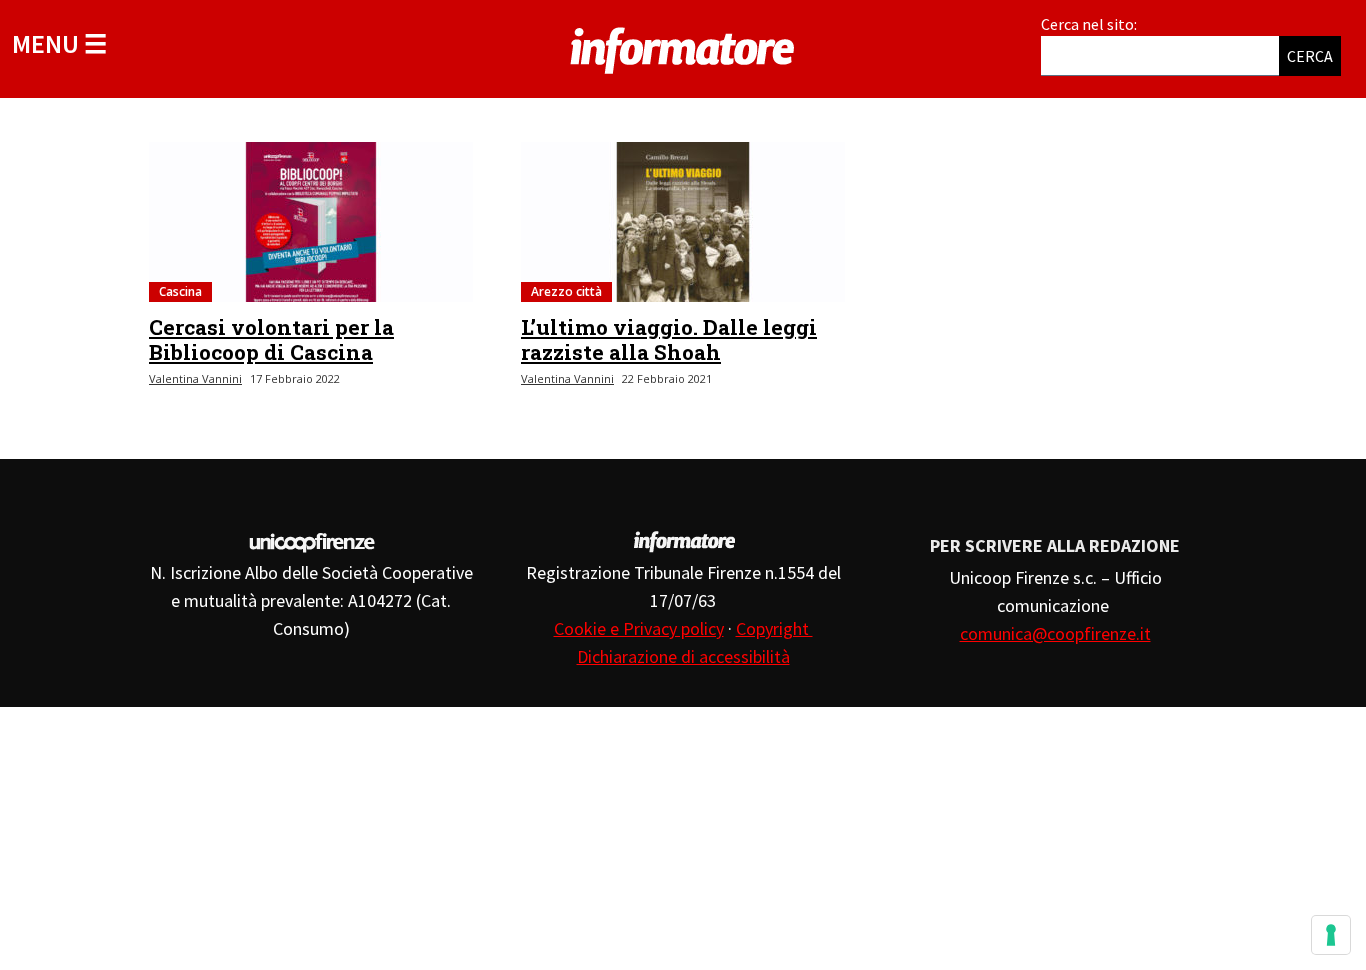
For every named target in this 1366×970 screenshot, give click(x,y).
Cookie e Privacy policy (639, 628)
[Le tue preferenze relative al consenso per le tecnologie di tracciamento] (1331, 935)
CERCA (1310, 56)
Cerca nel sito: (1089, 24)
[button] (59, 43)
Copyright (774, 628)
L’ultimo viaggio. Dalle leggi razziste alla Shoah (669, 339)
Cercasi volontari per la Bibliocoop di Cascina (271, 339)
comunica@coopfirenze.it (1055, 633)
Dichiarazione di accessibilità (683, 656)
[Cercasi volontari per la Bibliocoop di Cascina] (311, 222)
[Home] (683, 47)
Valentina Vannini (195, 378)
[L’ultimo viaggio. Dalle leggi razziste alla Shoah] (683, 222)
